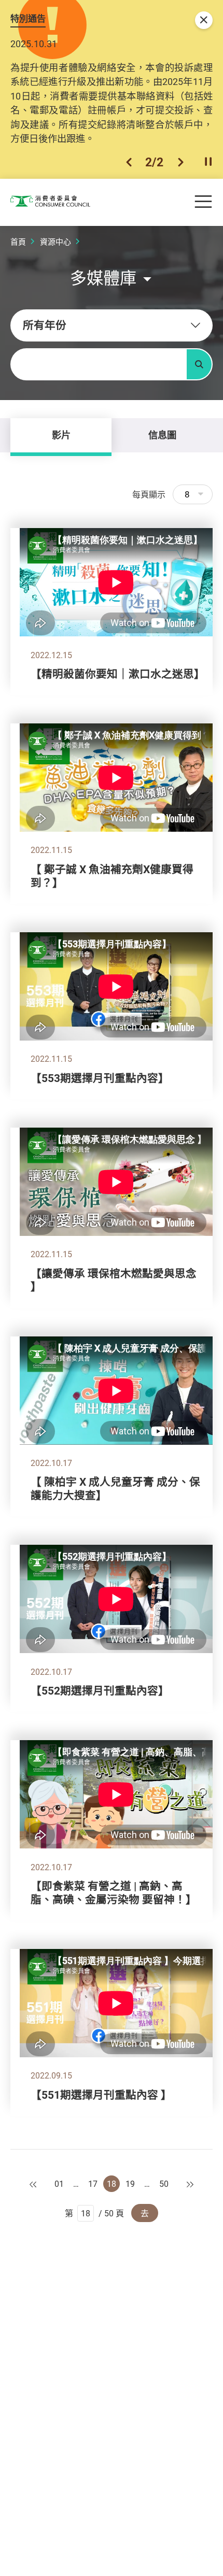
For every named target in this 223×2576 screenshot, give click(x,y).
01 (59, 2184)
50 (164, 2184)
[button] (129, 162)
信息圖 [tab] (162, 435)
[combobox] (112, 325)
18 (112, 2184)
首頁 (18, 241)
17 (93, 2184)
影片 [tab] (61, 435)
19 (130, 2184)
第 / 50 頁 (94, 2213)
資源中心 (55, 241)
